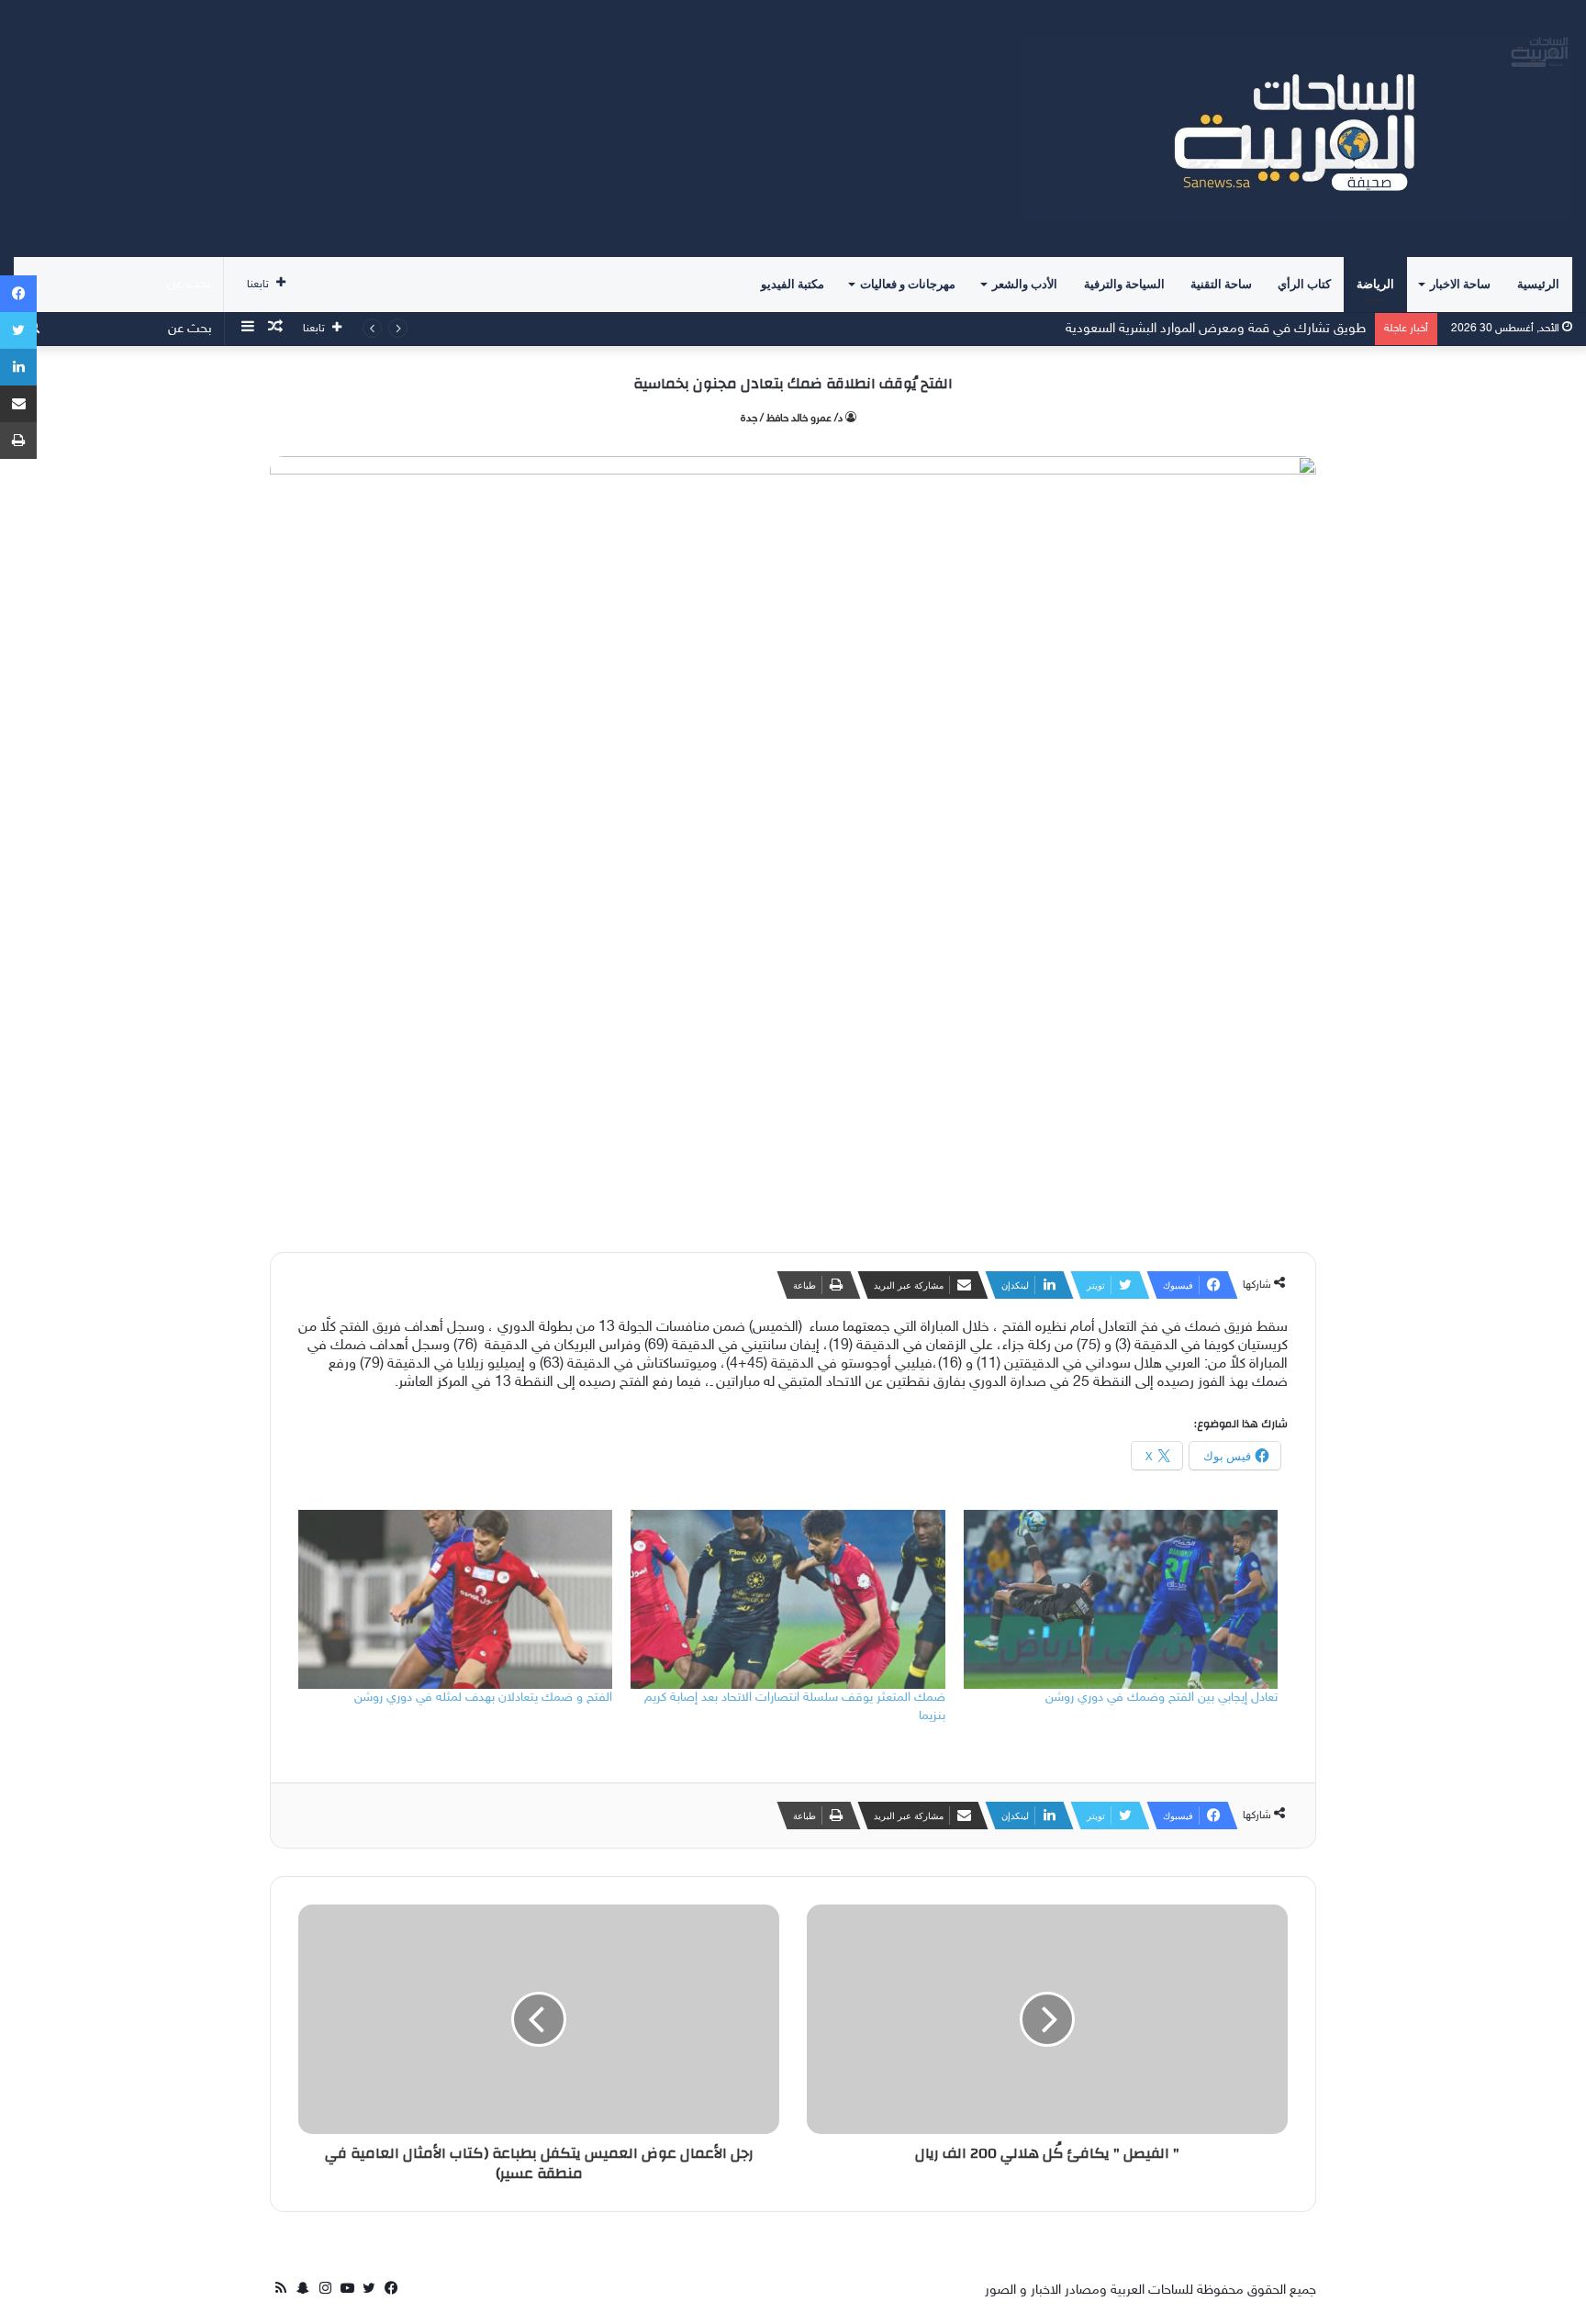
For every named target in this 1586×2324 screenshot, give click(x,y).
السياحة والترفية (1124, 284)
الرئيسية (1538, 284)
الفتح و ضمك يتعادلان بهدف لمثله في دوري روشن (483, 1698)
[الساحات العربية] (1297, 128)
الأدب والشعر (1025, 284)
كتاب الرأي (1304, 284)
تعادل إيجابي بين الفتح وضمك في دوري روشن (1162, 1698)
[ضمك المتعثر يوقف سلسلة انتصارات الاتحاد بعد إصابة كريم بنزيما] (787, 1600)
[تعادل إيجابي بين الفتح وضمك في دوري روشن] (1121, 1600)
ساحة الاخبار (1460, 284)
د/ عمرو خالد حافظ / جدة (792, 419)
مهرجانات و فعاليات (908, 284)
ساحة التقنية (1221, 284)
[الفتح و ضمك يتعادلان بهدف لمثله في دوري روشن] (455, 1600)
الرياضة (1375, 284)
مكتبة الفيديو (793, 284)
